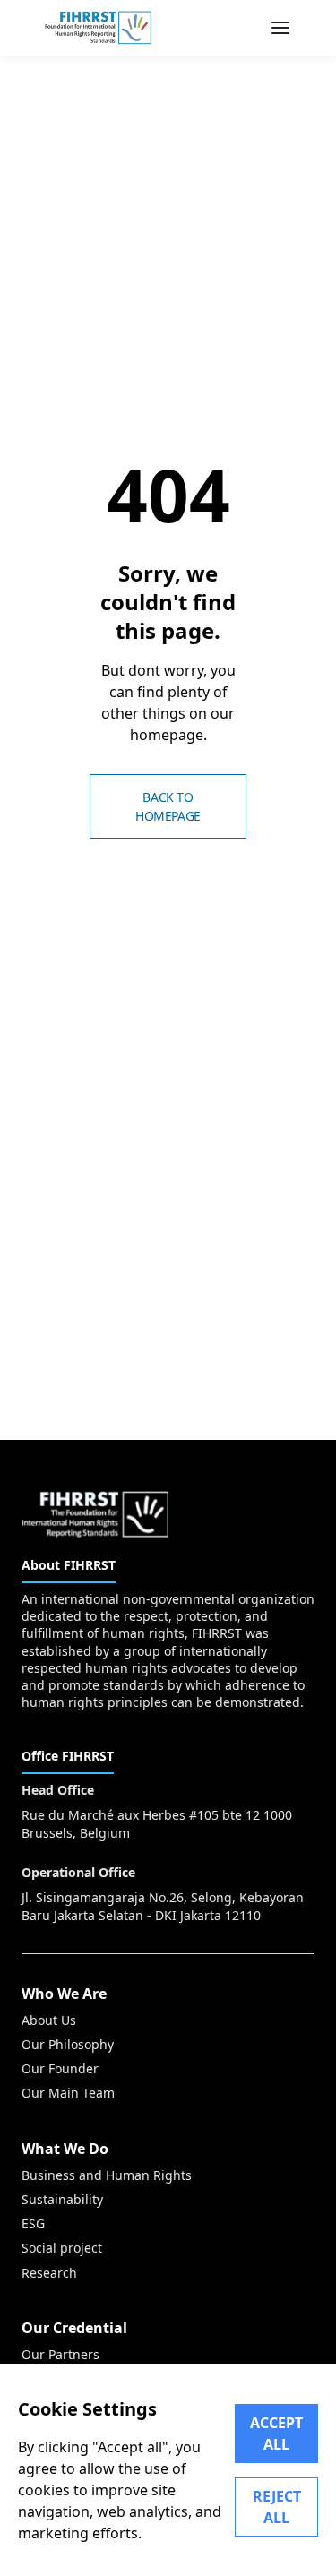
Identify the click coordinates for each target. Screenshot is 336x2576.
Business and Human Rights (107, 2175)
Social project (62, 2248)
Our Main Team (68, 2093)
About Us (49, 2020)
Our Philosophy (68, 2044)
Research (49, 2273)
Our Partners (60, 2354)
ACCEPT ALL (276, 2434)
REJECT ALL (277, 2507)
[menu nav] (280, 28)
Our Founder (60, 2068)
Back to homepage (168, 806)
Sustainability (62, 2199)
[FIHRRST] (98, 28)
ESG (33, 2223)
